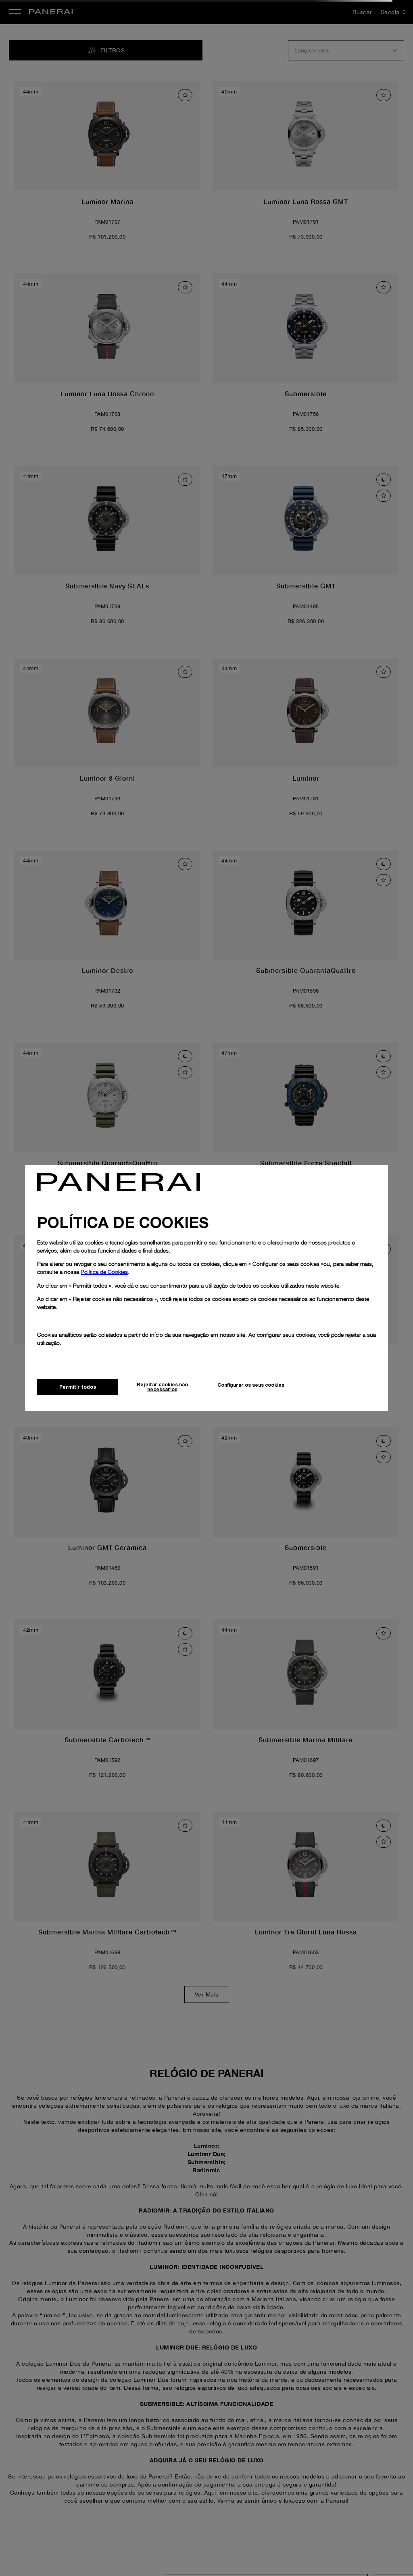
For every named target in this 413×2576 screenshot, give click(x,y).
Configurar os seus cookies (251, 1385)
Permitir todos (78, 1387)
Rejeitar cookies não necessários (162, 1387)
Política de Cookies (104, 1272)
